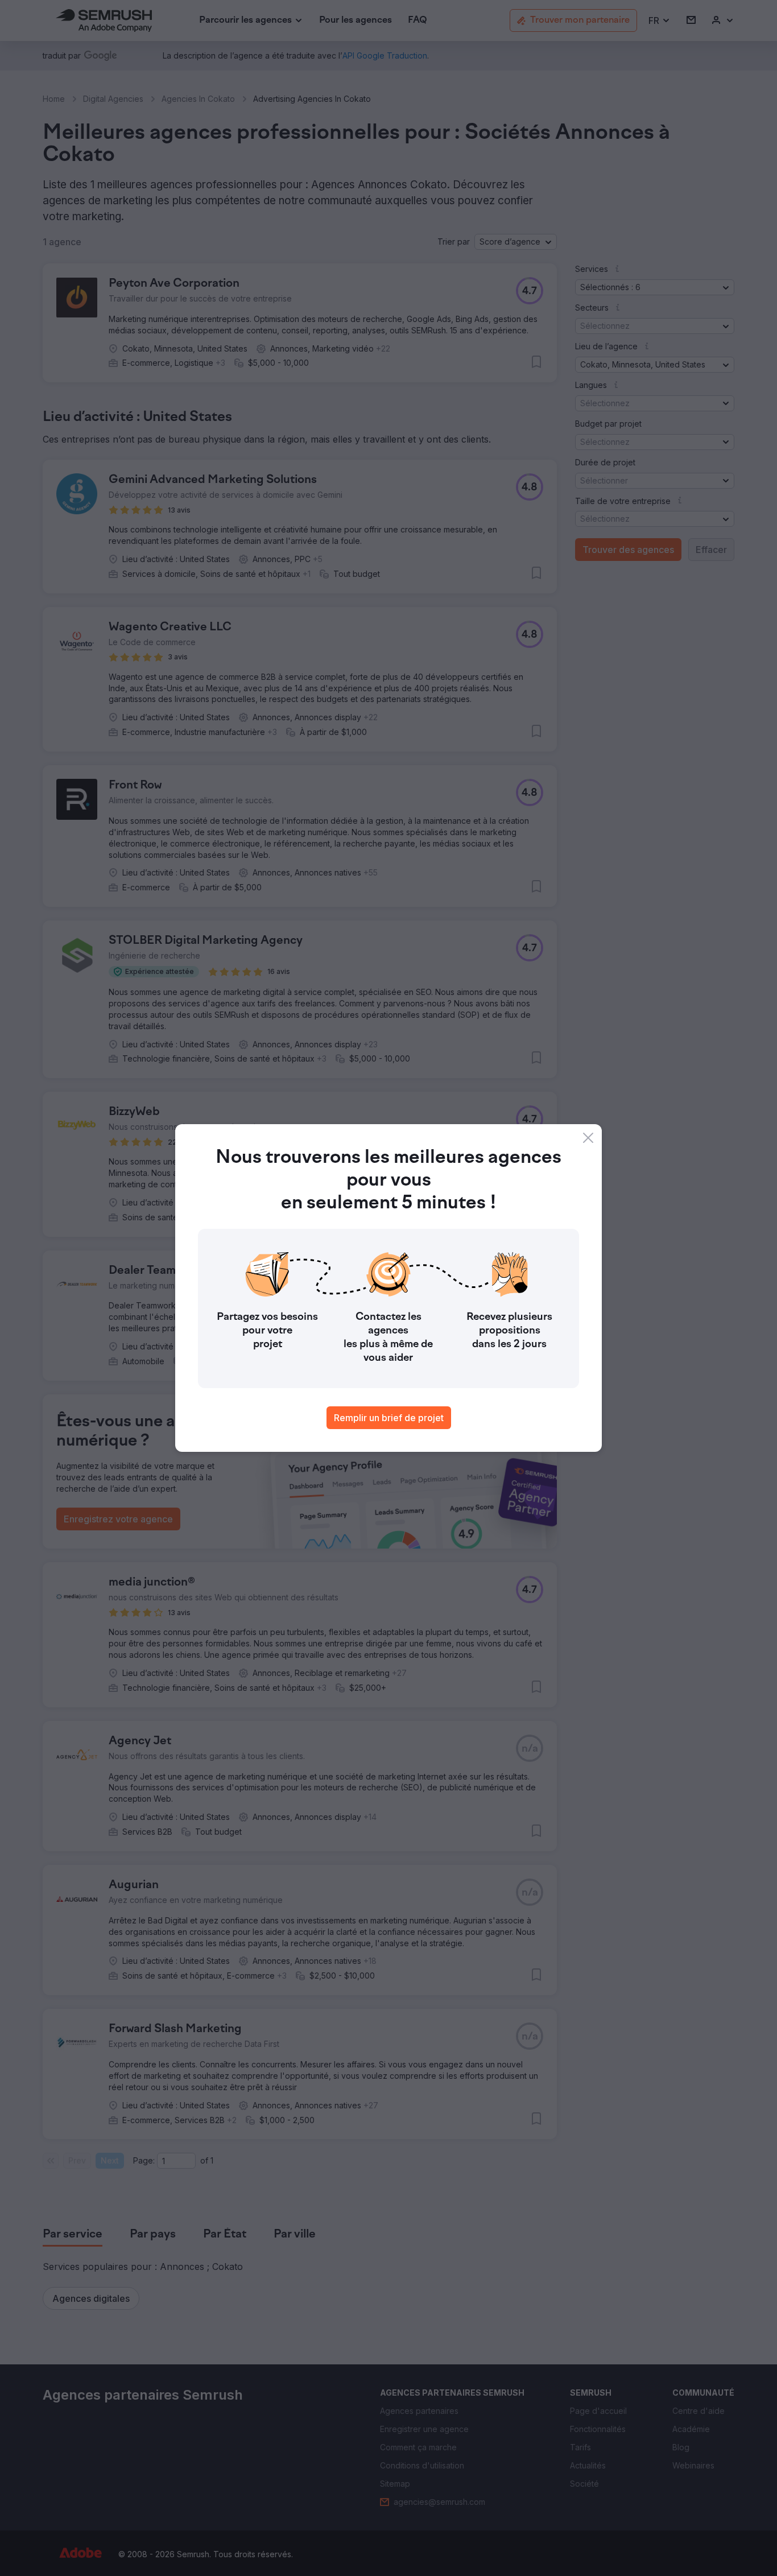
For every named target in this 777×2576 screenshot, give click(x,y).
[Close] (588, 1138)
